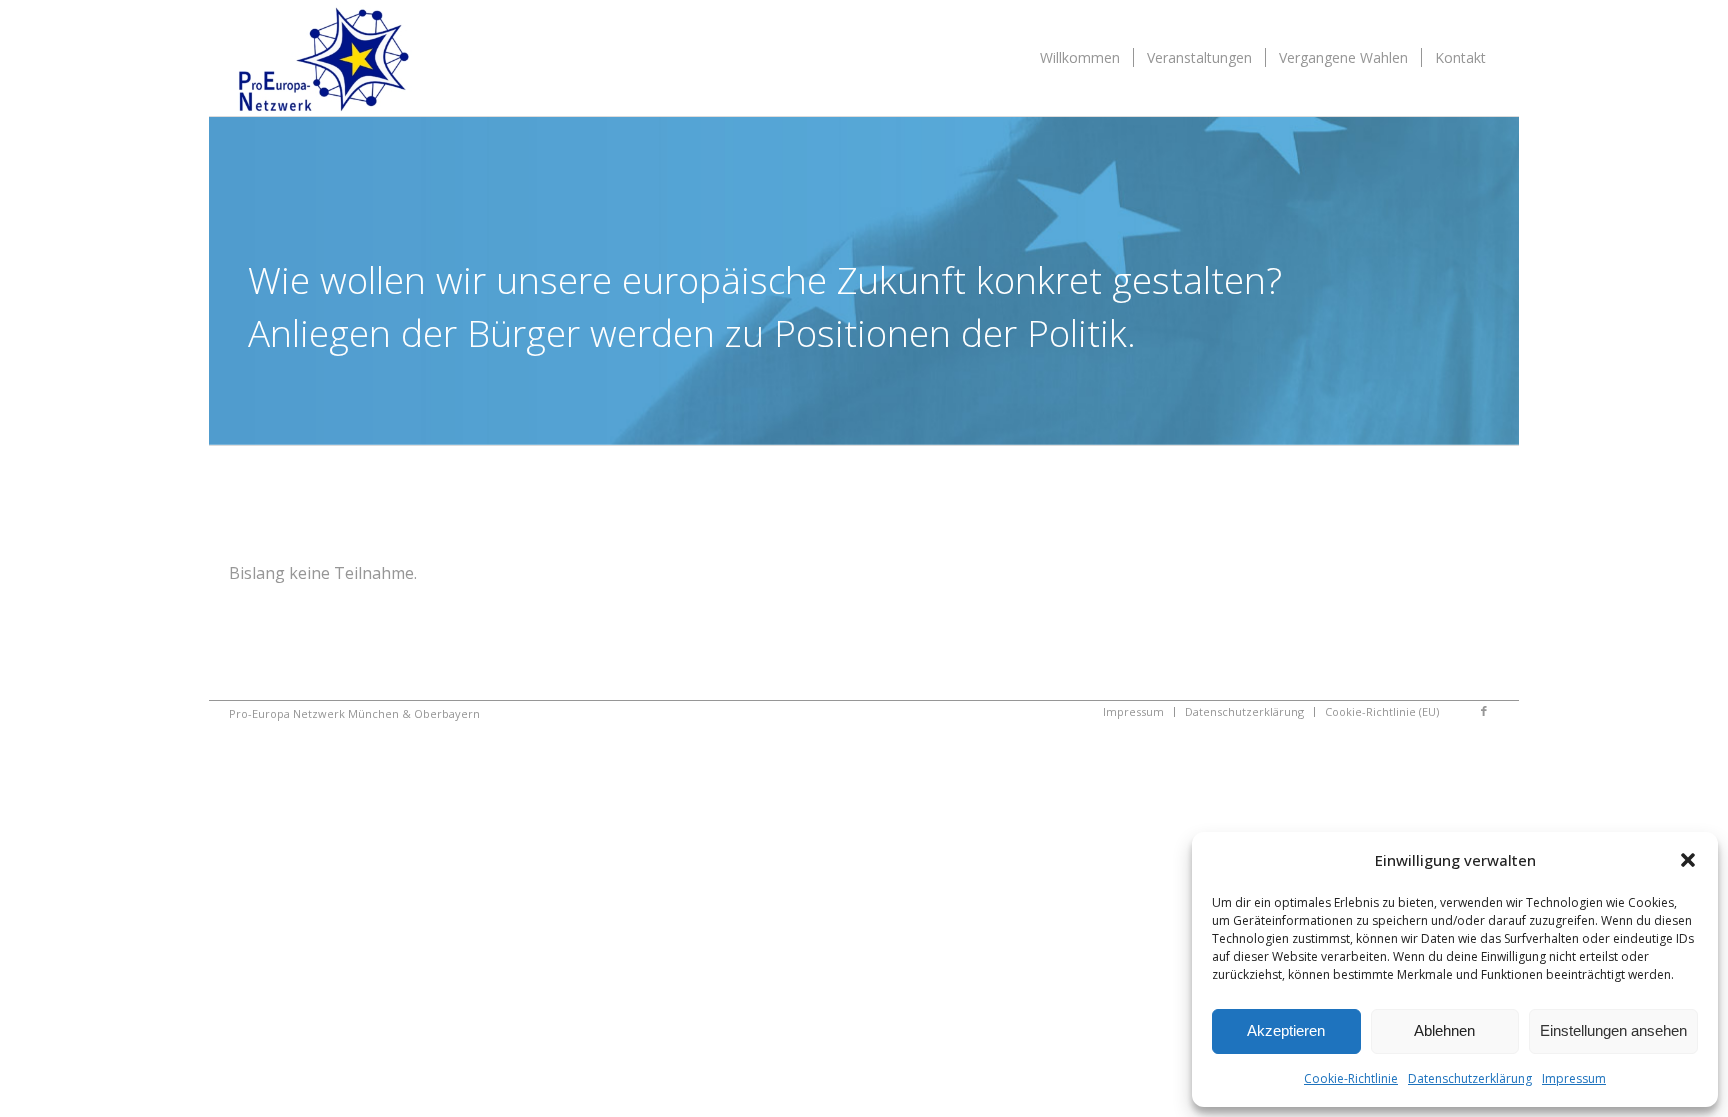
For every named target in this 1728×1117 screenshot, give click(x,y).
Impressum (1574, 1078)
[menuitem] (1080, 58)
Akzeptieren (1286, 1030)
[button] (1688, 860)
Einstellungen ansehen (1613, 1030)
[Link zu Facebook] (1484, 711)
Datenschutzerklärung (1470, 1078)
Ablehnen (1444, 1030)
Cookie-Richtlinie (1351, 1078)
